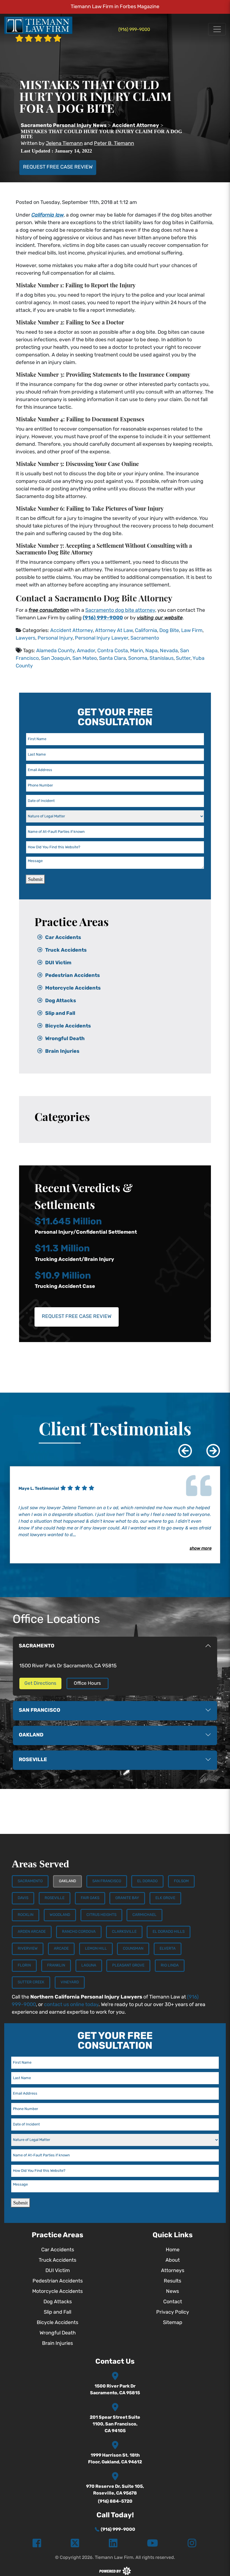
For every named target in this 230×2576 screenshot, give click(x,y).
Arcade (61, 1949)
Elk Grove (165, 1898)
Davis (23, 1898)
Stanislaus (162, 659)
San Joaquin (56, 659)
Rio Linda (170, 1965)
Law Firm (192, 631)
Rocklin (26, 1915)
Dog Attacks (61, 1001)
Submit (35, 879)
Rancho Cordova (79, 1932)
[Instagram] (192, 2544)
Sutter (183, 659)
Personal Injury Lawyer (102, 638)
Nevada (169, 651)
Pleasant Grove (128, 1965)
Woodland (60, 1915)
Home (173, 2250)
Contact (173, 2302)
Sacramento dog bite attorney (120, 611)
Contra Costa (113, 651)
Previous (181, 1447)
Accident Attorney (72, 631)
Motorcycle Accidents (73, 988)
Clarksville (124, 1932)
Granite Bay (127, 1898)
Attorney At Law (114, 631)
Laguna (89, 1965)
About (173, 2261)
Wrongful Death (65, 1039)
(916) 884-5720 (115, 2502)
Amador (86, 651)
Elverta (168, 1949)
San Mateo (85, 659)
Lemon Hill (96, 1949)
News (173, 2292)
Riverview (28, 1949)
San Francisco (107, 1881)
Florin (24, 1965)
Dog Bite (169, 631)
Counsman (133, 1949)
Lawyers (26, 638)
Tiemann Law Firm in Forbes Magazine (115, 7)
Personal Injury (55, 638)
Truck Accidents (66, 951)
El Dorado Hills (169, 1932)
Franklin (56, 1965)
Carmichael (144, 1915)
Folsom (181, 1881)
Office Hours (87, 1683)
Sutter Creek (31, 1982)
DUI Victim (58, 963)
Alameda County (55, 651)
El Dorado (147, 1881)
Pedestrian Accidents (73, 976)
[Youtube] (152, 2544)
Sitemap (173, 2323)
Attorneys (173, 2271)
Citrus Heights (101, 1915)
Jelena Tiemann (64, 144)
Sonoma (138, 659)
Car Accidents (63, 938)
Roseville (55, 1898)
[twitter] (75, 2544)
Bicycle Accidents (68, 1026)
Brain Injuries (62, 1052)
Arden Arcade (32, 1932)
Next (209, 1447)
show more (201, 1549)
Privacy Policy (173, 2313)
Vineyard (70, 1982)
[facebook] (37, 2544)
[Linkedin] (113, 2544)
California (146, 631)
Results (173, 2281)
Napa (151, 651)
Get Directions (40, 1683)
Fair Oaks (90, 1898)
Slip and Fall (60, 1014)
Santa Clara (112, 659)
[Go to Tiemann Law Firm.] (64, 126)
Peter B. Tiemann (114, 144)
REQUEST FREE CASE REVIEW (58, 167)
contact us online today (71, 2005)
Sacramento (145, 638)
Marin (137, 651)
